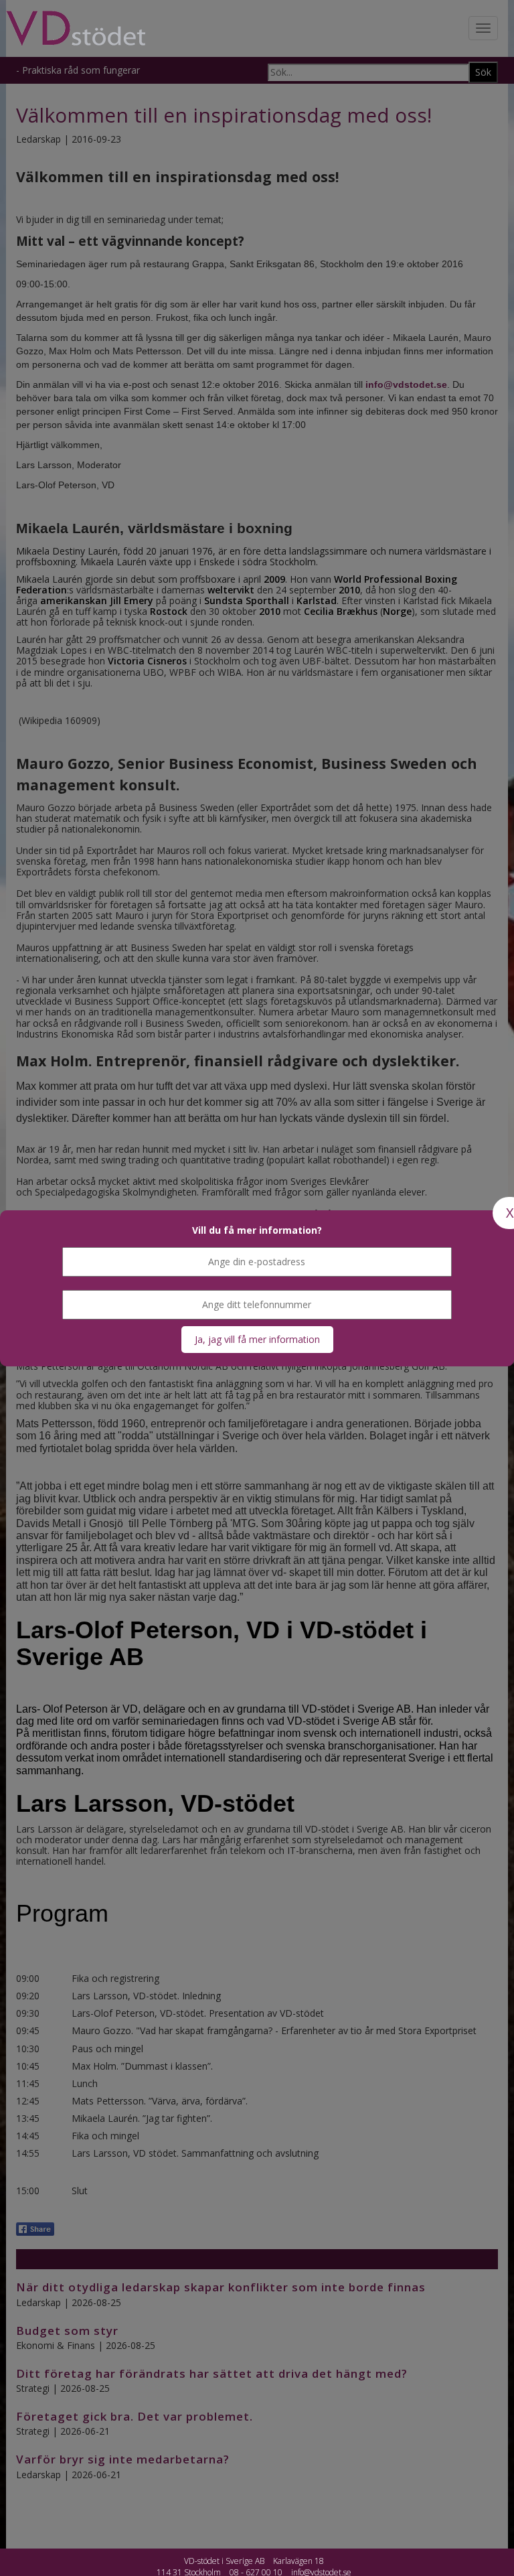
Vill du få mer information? (257, 1230)
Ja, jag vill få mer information (257, 1339)
